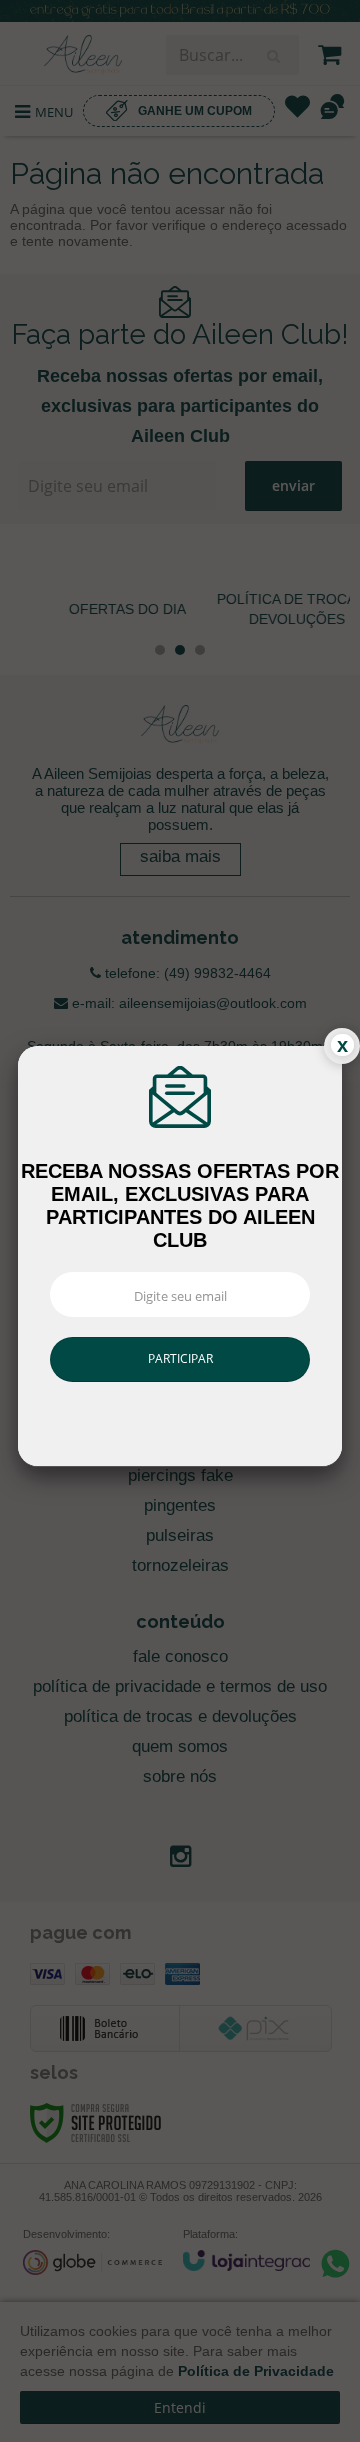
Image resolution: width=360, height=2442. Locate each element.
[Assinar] (179, 1359)
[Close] (342, 1046)
